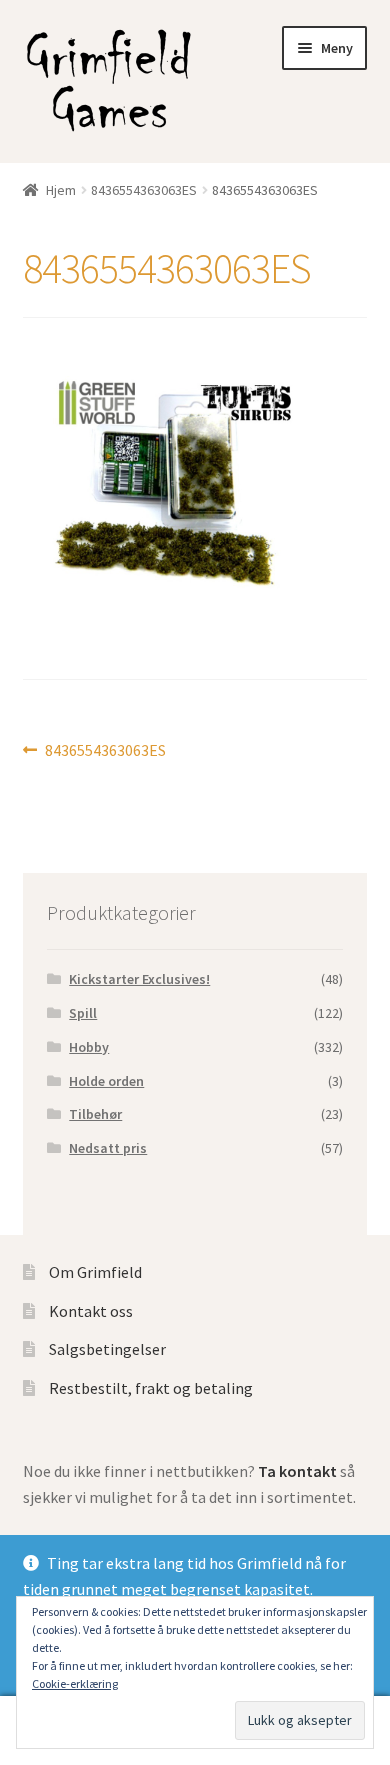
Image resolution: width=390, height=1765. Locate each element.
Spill (83, 1013)
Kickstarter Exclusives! (139, 979)
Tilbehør (95, 1114)
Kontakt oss (91, 1311)
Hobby (89, 1047)
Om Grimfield (95, 1272)
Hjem (61, 190)
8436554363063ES (144, 190)
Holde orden (106, 1081)
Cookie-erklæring (75, 1683)
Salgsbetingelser (107, 1349)
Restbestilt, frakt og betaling (151, 1388)
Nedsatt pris (108, 1148)
